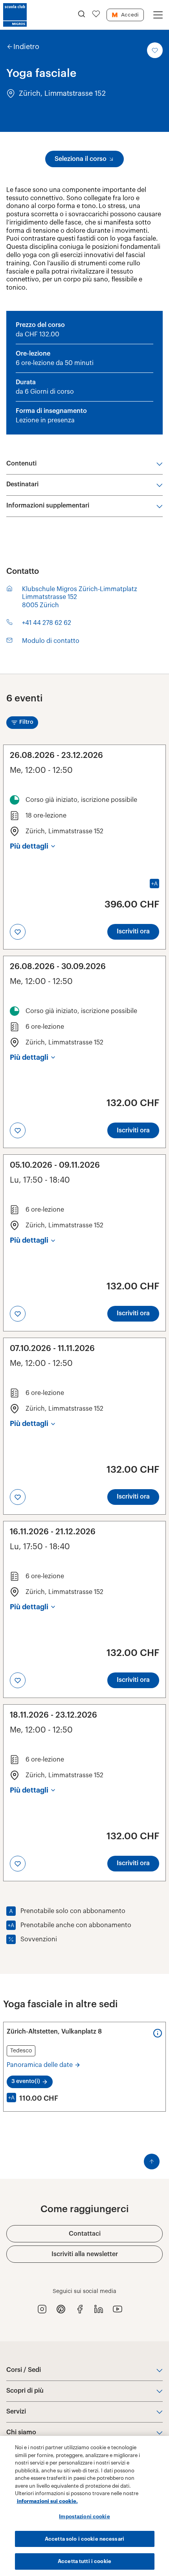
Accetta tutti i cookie (84, 2561)
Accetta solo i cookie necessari (84, 2539)
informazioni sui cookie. (47, 2501)
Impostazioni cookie (84, 2517)
